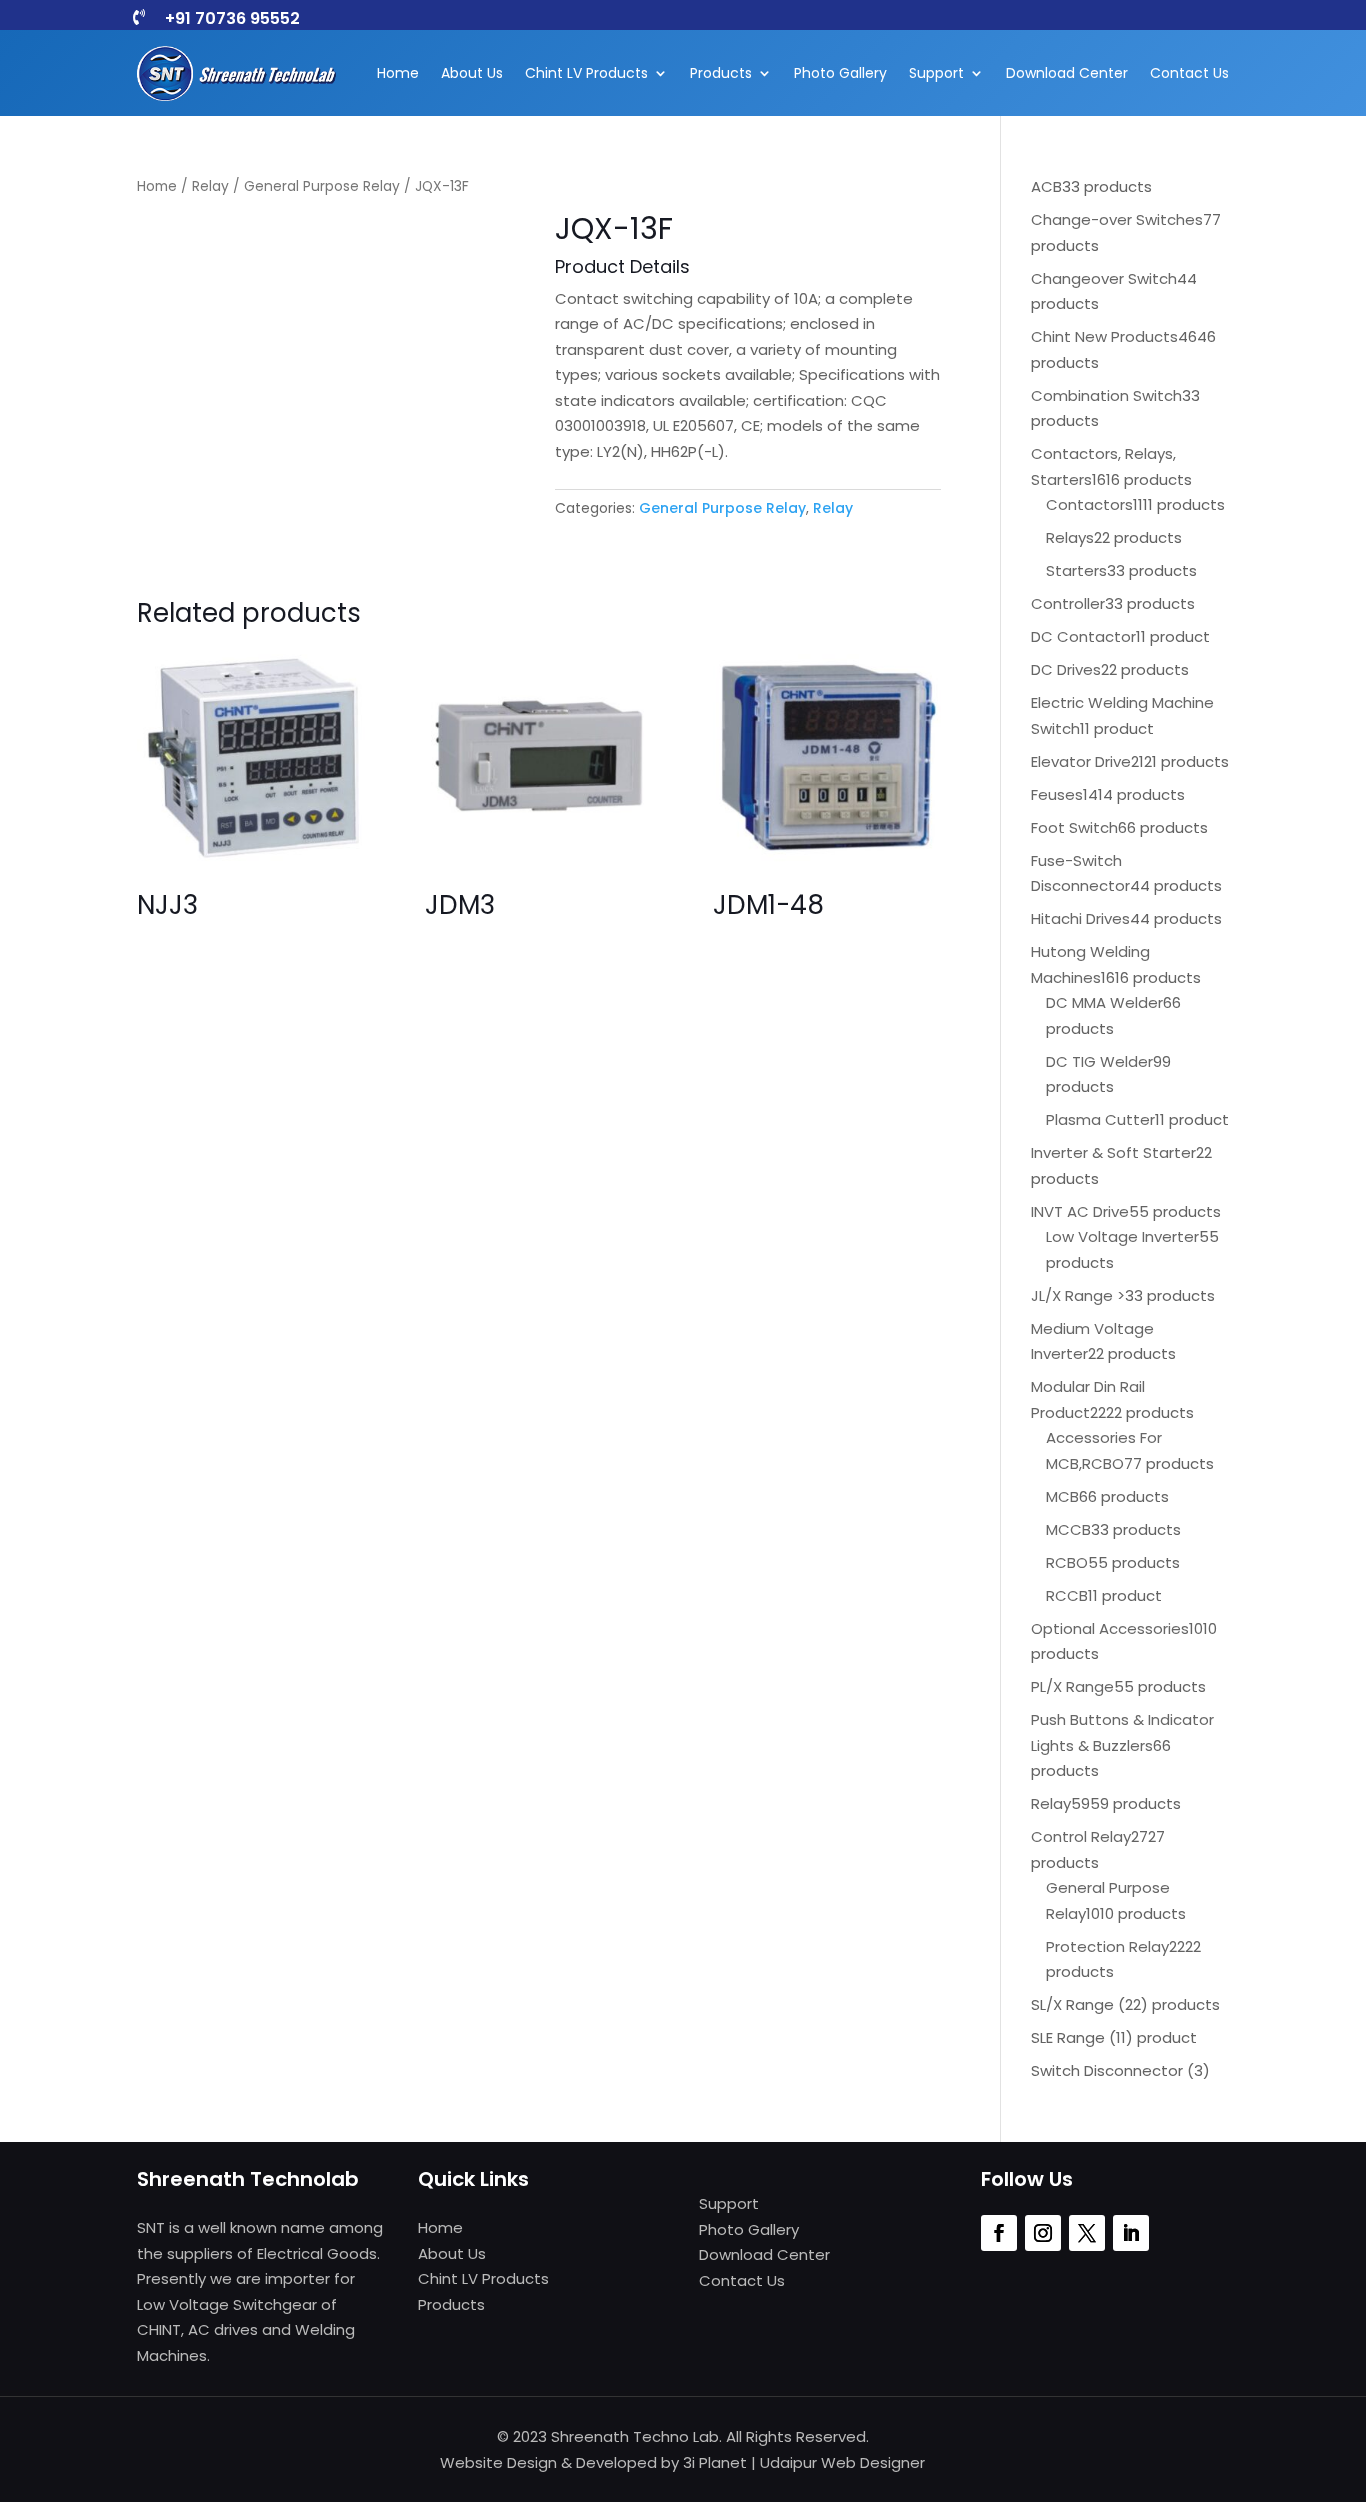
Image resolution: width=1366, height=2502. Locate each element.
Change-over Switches (1117, 219)
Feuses (1057, 794)
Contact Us (1189, 73)
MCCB (1068, 1529)
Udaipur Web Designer (842, 2462)
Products (721, 73)
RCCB (1067, 1595)
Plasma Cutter (1100, 1119)
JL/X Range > (1078, 1295)
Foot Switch (1074, 827)
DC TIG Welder (1099, 1061)
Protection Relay (1107, 1946)
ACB (1046, 186)
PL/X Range (1072, 1686)
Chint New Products (1104, 336)
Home (398, 73)
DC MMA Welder (1104, 1002)
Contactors (1089, 504)
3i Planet (715, 2462)
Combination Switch (1106, 395)
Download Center (1067, 73)
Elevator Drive (1081, 761)
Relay (210, 186)
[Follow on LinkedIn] (1131, 2233)
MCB (1062, 1496)
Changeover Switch (1104, 278)
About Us (472, 73)
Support (936, 73)
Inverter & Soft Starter (1113, 1152)
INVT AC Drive (1080, 1211)
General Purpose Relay (322, 186)
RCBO (1067, 1562)
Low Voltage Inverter (1122, 1236)
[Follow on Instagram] (1043, 2233)
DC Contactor (1083, 636)
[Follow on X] (1087, 2233)
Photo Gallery (840, 73)
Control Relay (1081, 1836)
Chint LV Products (586, 73)
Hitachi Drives (1080, 918)
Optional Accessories (1110, 1628)
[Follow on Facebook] (999, 2233)
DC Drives (1066, 669)
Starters (1076, 570)
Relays (1070, 537)
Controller (1068, 603)
